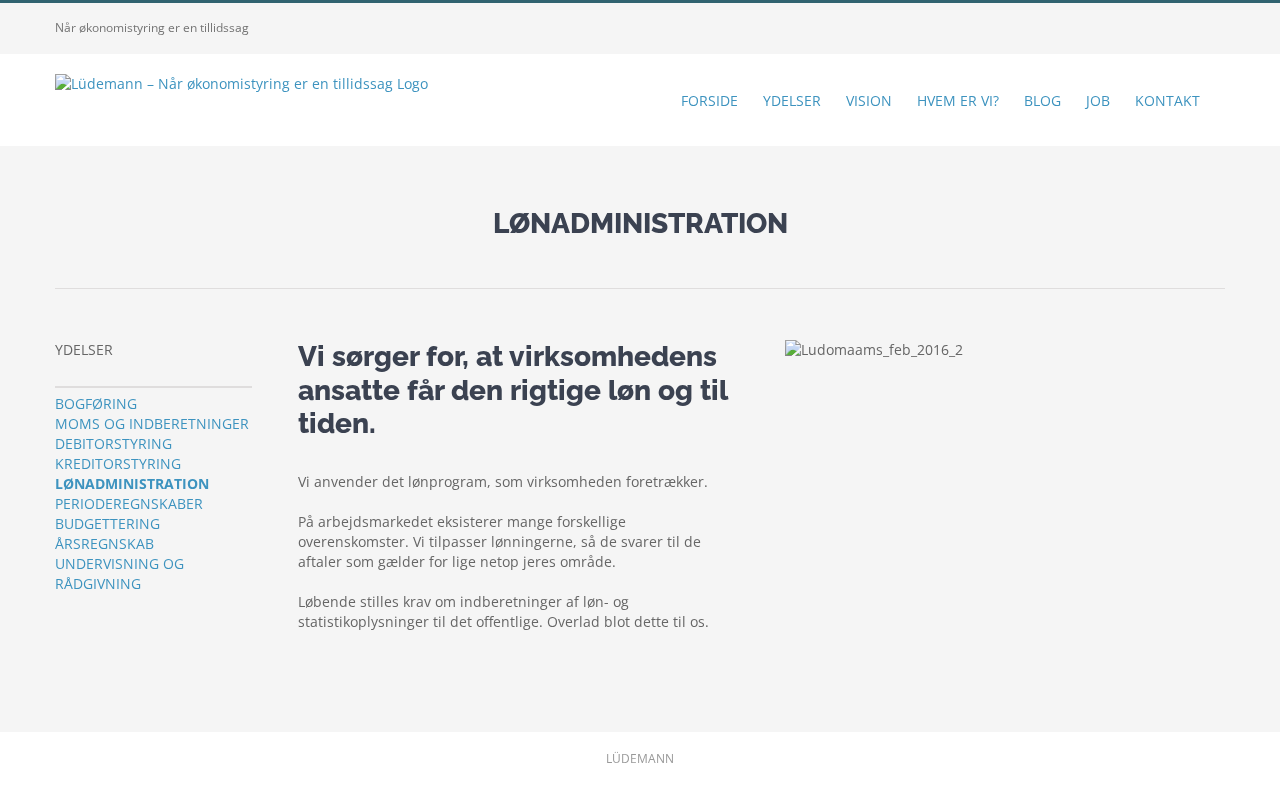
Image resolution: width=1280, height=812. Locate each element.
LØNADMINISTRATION (132, 483)
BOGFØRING (96, 403)
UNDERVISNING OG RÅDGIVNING (119, 573)
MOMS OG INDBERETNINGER (152, 423)
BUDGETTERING (107, 523)
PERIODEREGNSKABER (129, 503)
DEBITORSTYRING (113, 443)
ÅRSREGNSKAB (104, 543)
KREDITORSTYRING (118, 463)
